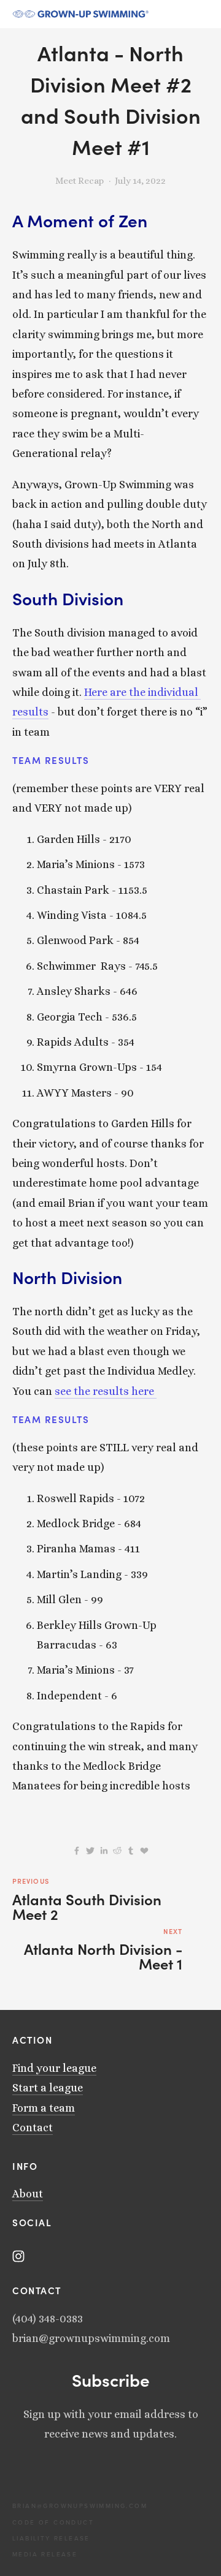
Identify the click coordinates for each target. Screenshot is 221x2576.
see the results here (104, 1391)
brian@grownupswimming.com (61, 2506)
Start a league (48, 2088)
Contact (33, 2128)
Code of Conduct (53, 2522)
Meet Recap (79, 181)
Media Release (45, 2554)
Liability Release (51, 2538)
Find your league (54, 2068)
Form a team (44, 2108)
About (28, 2194)
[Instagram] (18, 2256)
